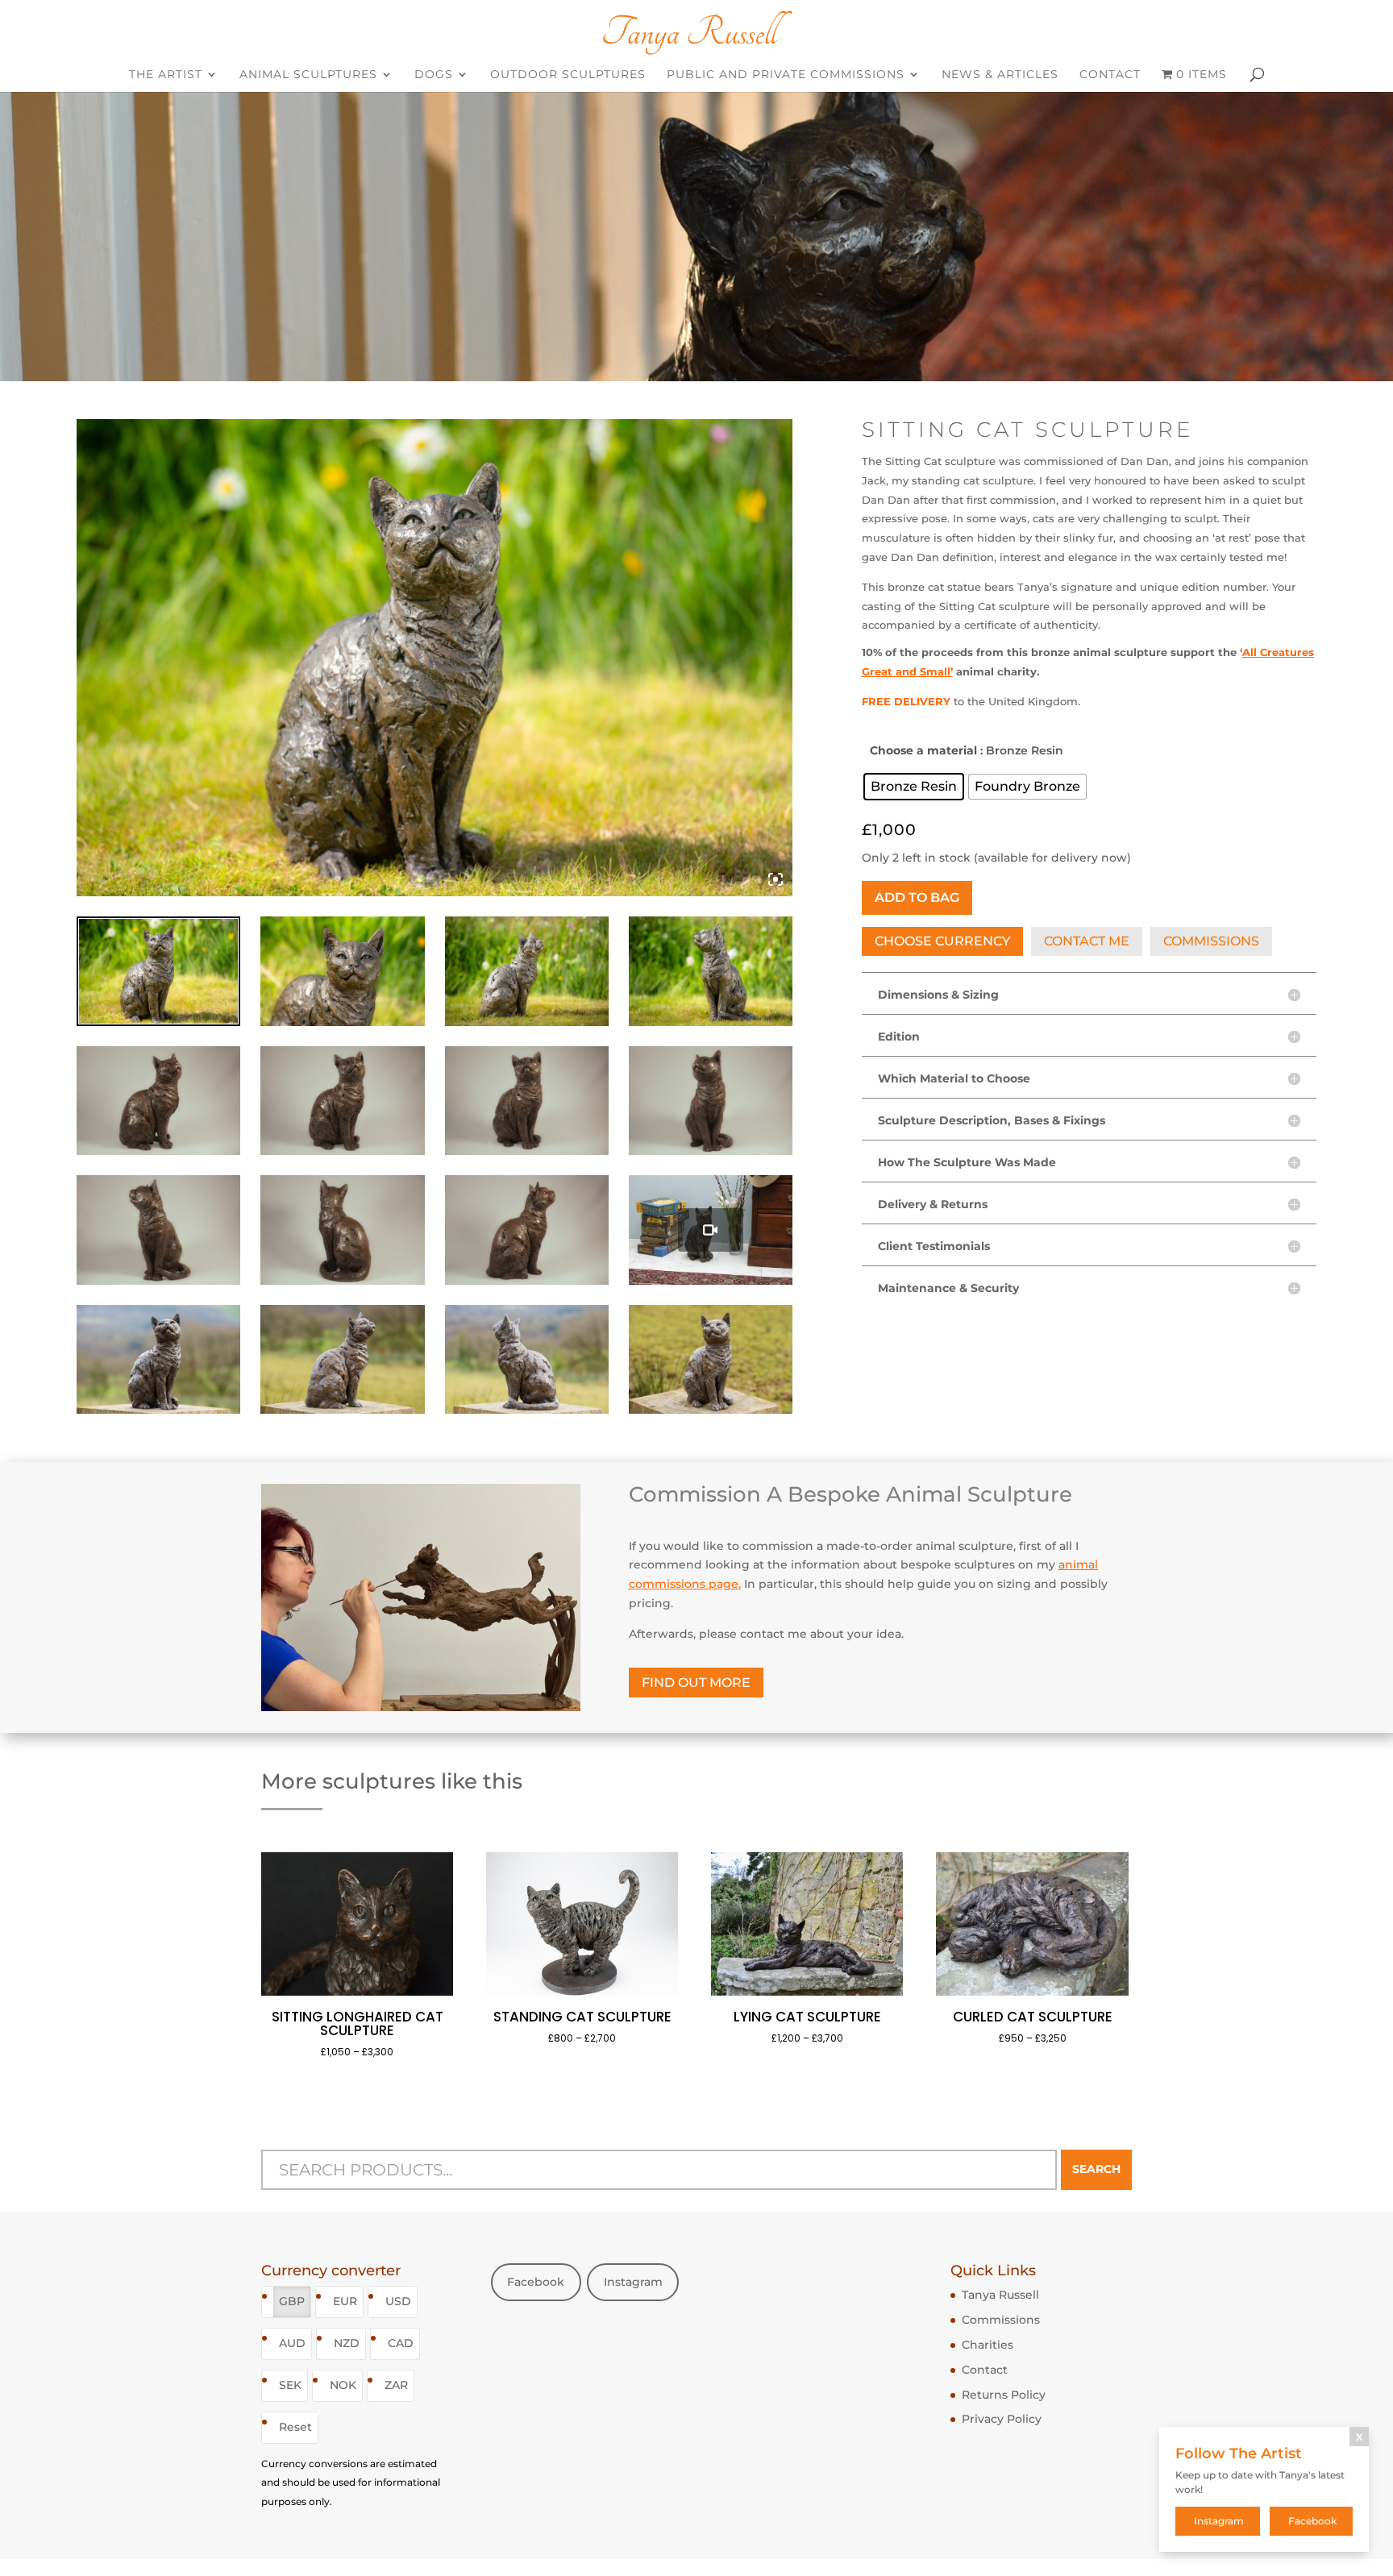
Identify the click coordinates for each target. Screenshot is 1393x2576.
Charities (988, 2345)
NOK (343, 2385)
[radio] (914, 787)
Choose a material (923, 750)
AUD (292, 2343)
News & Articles (1000, 75)
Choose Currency (942, 941)
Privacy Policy (1002, 2419)
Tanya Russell (1000, 2295)
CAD (401, 2343)
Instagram (633, 2282)
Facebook (536, 2282)
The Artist (166, 75)
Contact (1110, 75)
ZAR (396, 2385)
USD (398, 2301)
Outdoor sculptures (568, 75)
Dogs (434, 75)
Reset (295, 2427)
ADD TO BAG (917, 897)
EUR (345, 2301)
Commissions (1001, 2320)
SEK (290, 2385)
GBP (292, 2301)
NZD (347, 2343)
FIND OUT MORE (696, 1683)
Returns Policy (1004, 2395)
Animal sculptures (308, 75)
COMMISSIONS (1211, 941)
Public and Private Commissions (786, 75)
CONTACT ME (1087, 941)
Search (1096, 2169)
